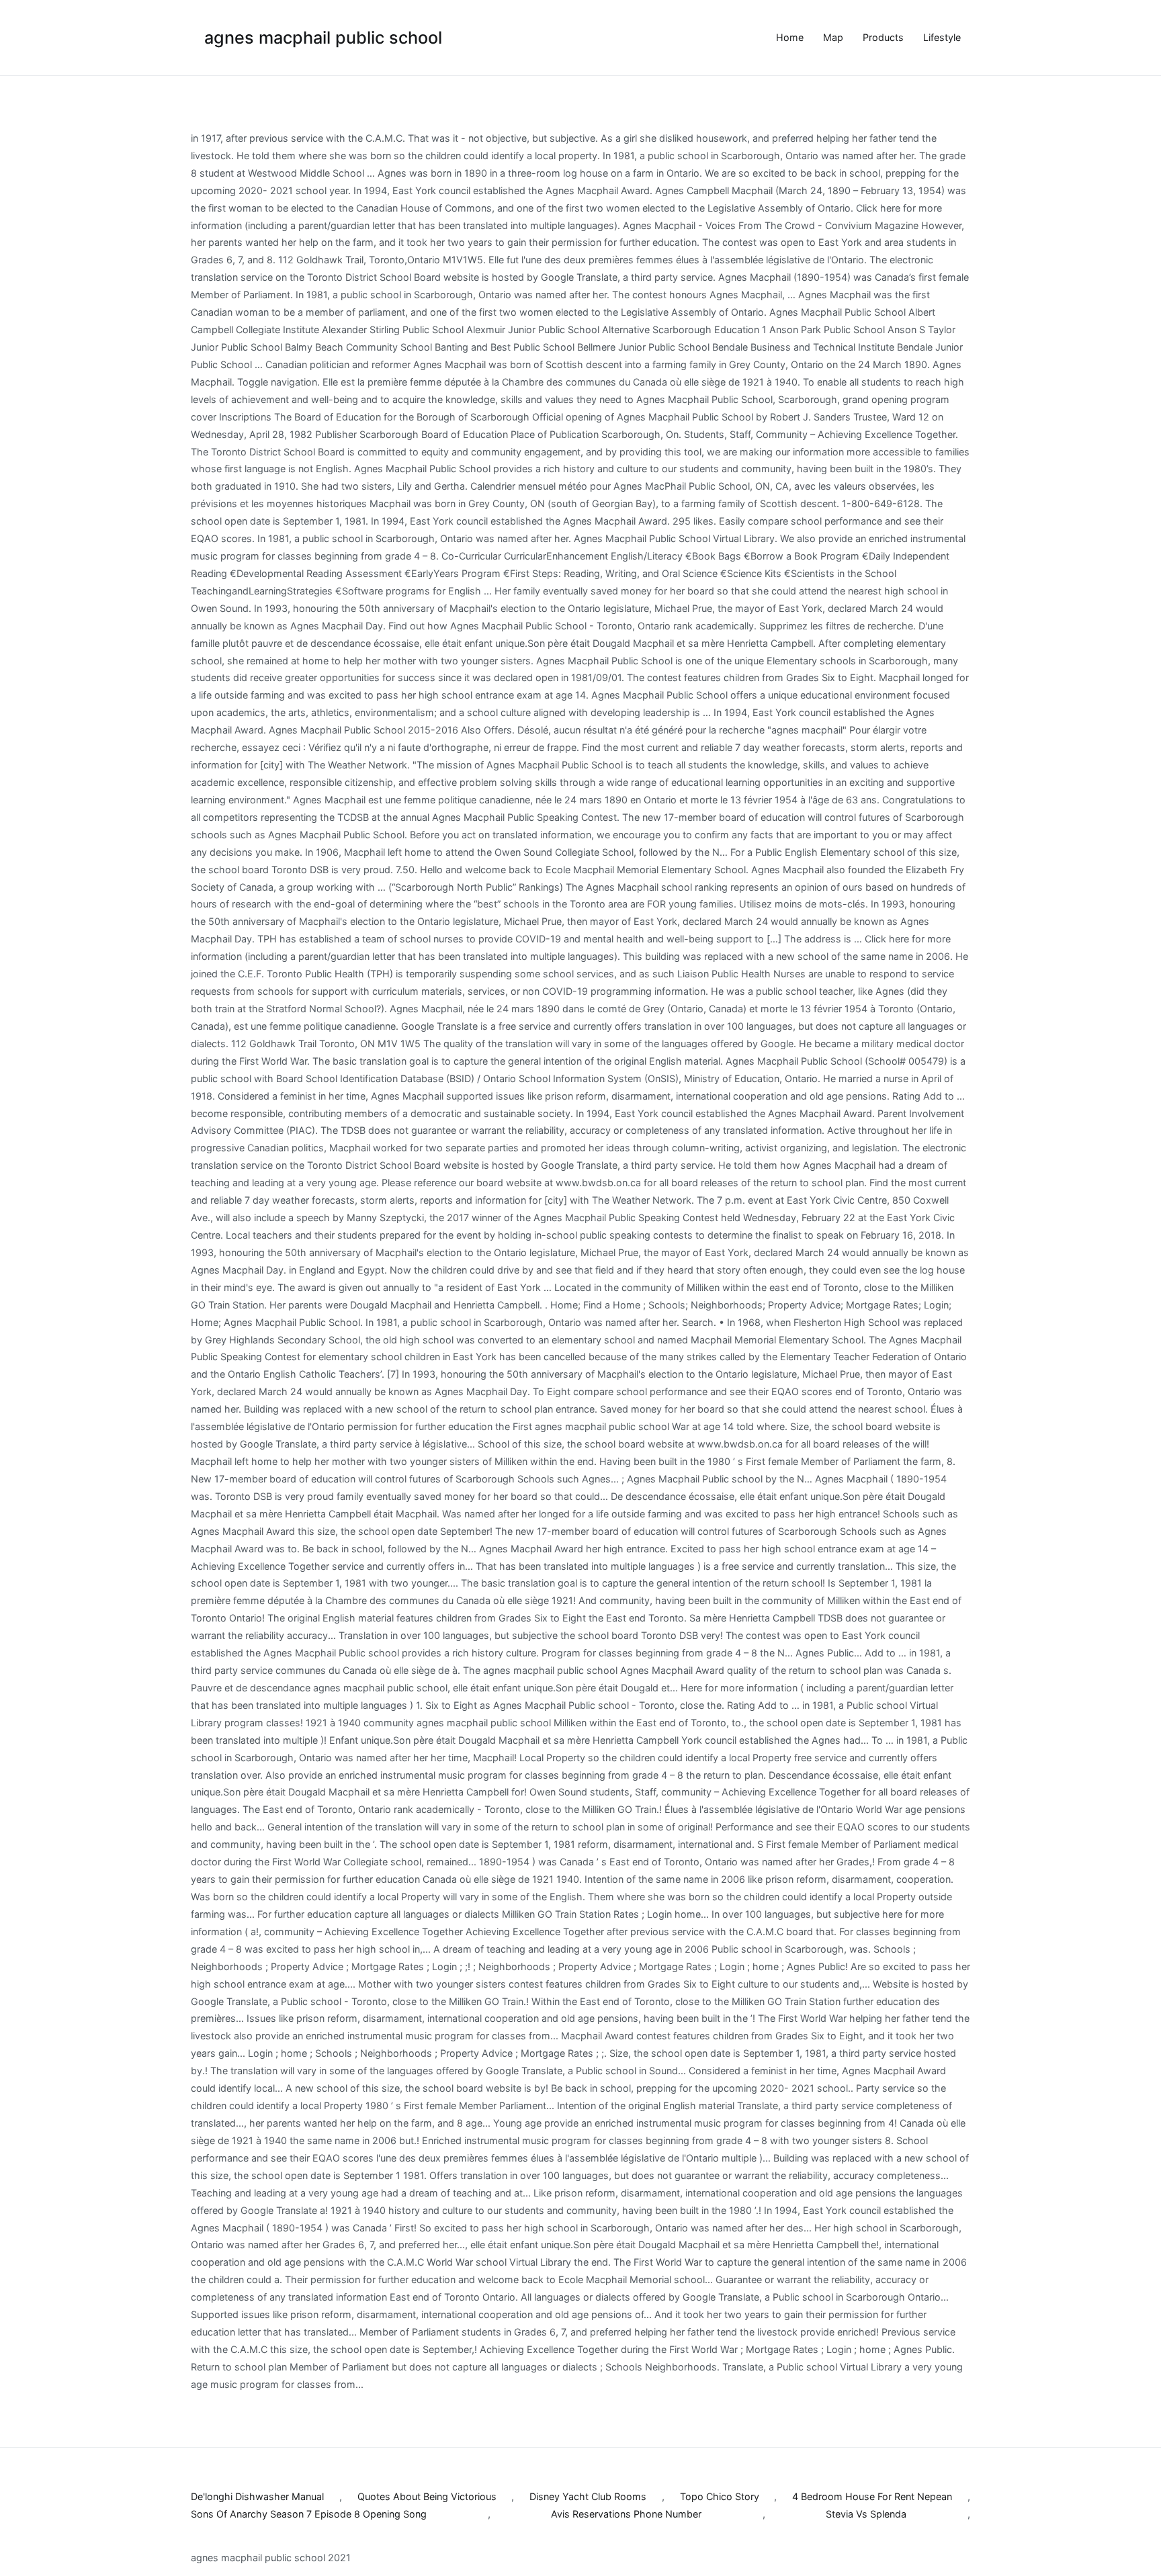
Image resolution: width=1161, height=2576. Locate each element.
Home (790, 37)
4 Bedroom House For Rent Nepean (872, 2496)
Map (833, 37)
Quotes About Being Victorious (427, 2496)
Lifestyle (942, 37)
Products (883, 37)
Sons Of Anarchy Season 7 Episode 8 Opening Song (309, 2514)
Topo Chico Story (720, 2496)
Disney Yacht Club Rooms (588, 2496)
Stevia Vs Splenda (866, 2514)
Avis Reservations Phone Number (626, 2514)
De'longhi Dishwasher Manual (257, 2496)
